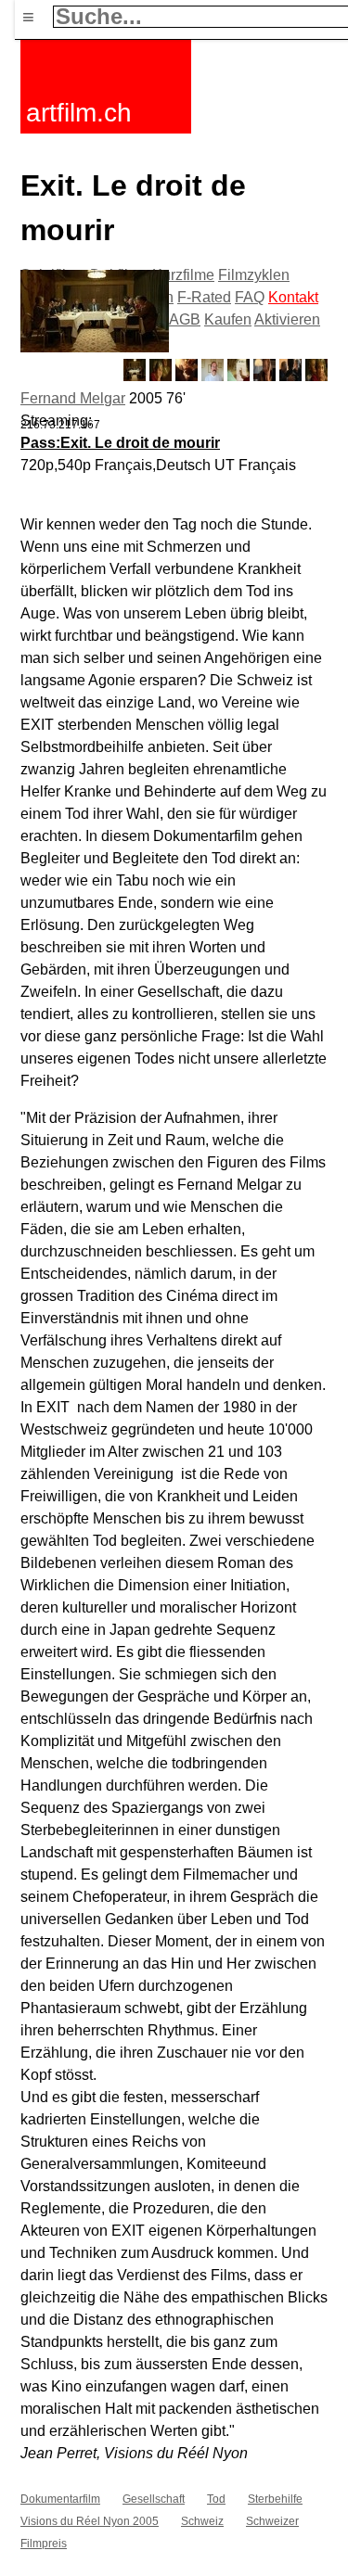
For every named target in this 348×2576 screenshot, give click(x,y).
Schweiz (202, 2521)
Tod (216, 2499)
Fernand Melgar (73, 398)
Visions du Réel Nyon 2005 (90, 2521)
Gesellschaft (154, 2499)
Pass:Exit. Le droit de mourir (120, 443)
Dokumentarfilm (60, 2499)
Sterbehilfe (275, 2499)
